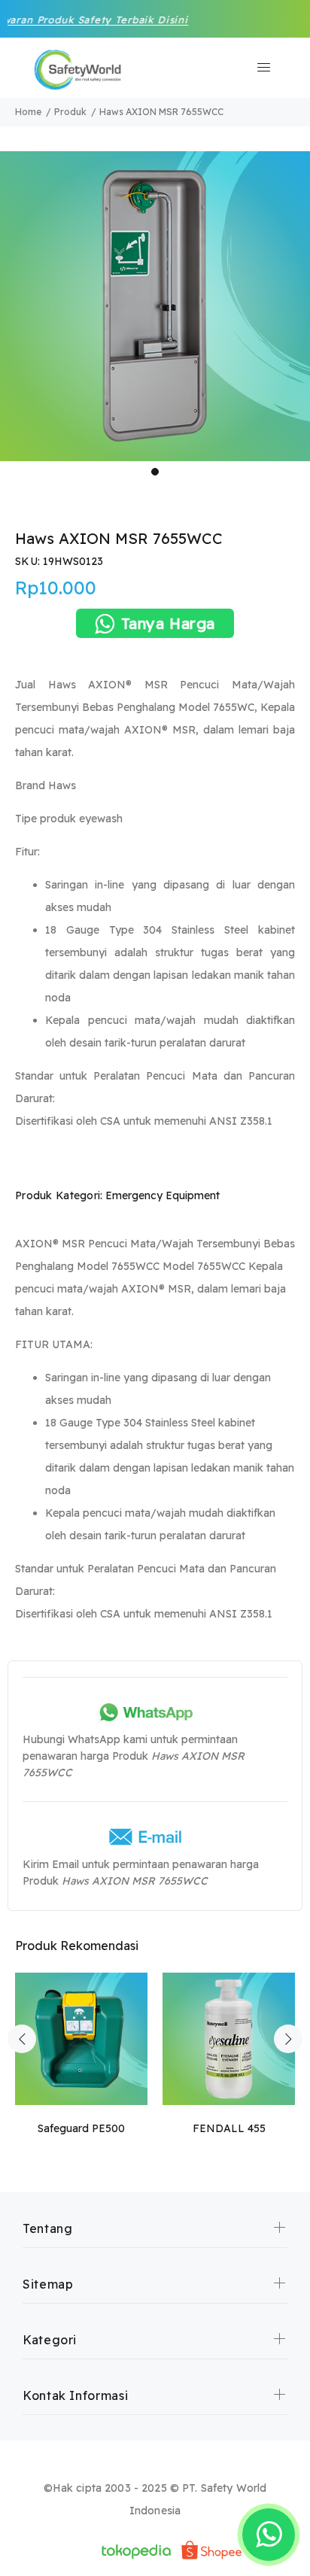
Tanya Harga (169, 623)
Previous (22, 2039)
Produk (70, 112)
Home (28, 112)
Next (288, 2039)
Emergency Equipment (163, 1195)
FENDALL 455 (229, 2128)
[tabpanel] (155, 306)
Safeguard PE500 (81, 2128)
